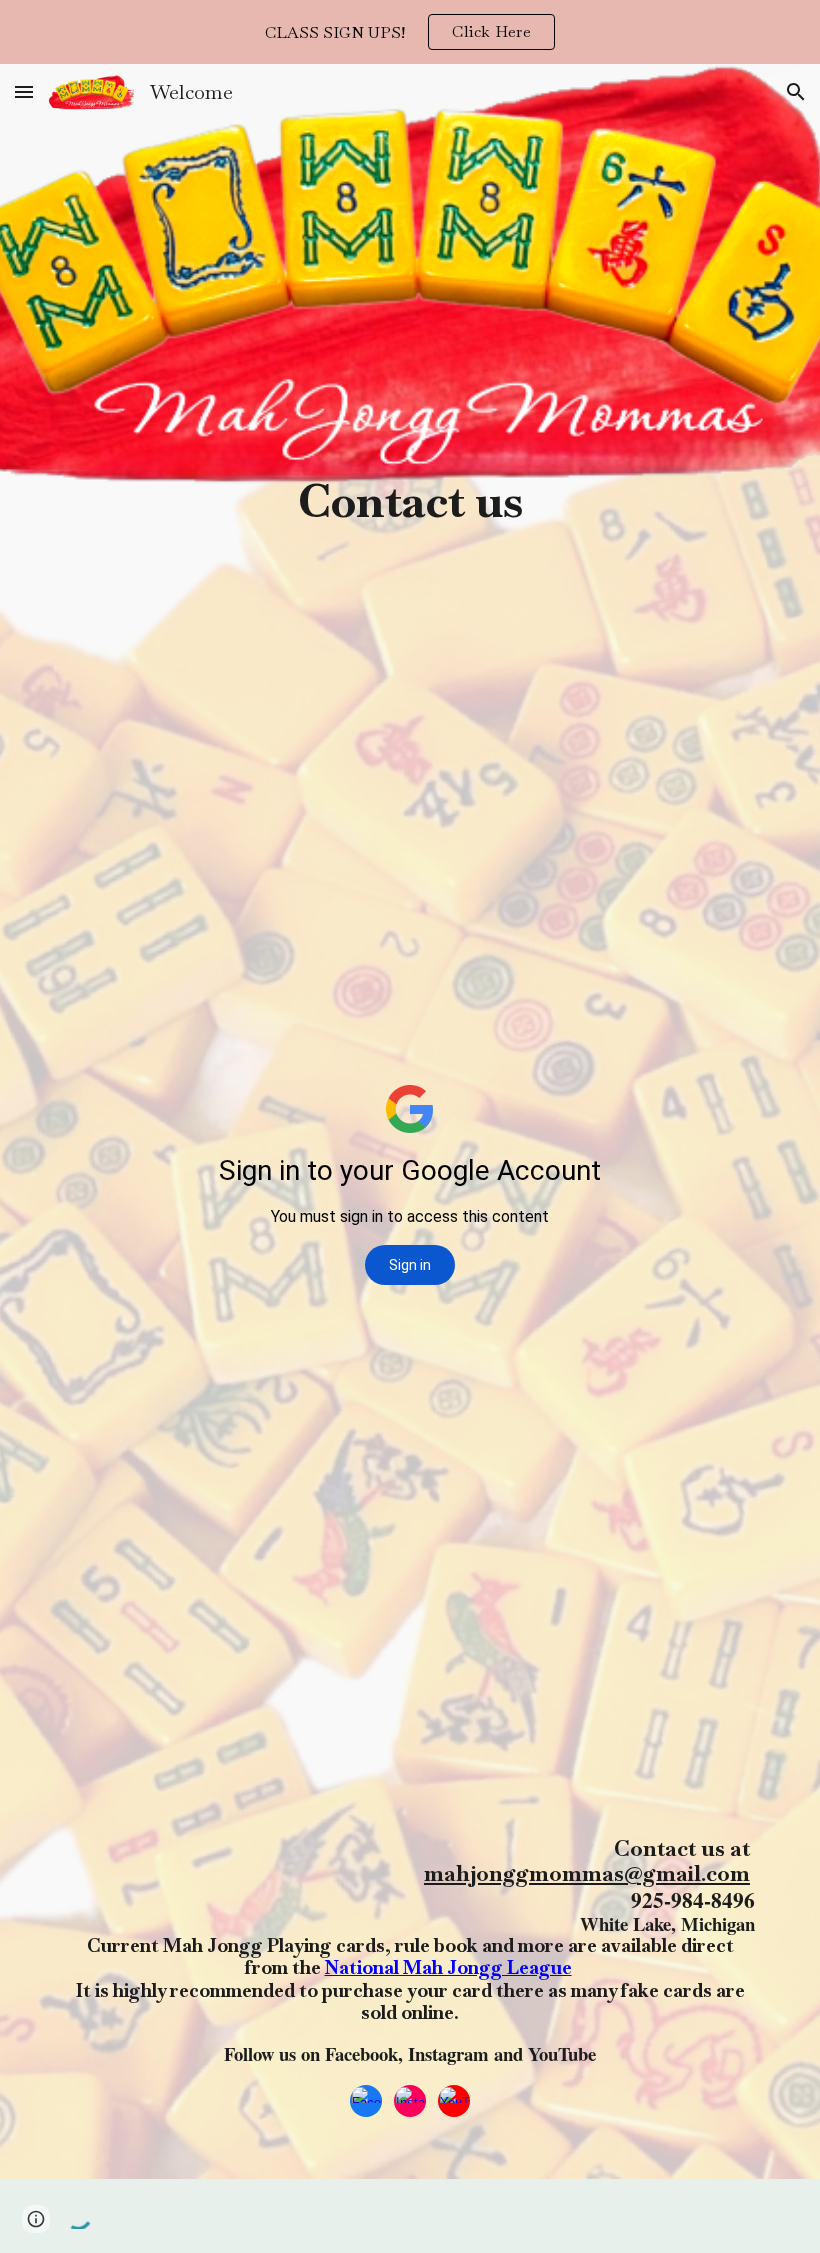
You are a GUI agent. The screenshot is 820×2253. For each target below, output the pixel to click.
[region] (410, 32)
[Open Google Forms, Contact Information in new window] (725, 573)
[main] (410, 434)
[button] (24, 91)
